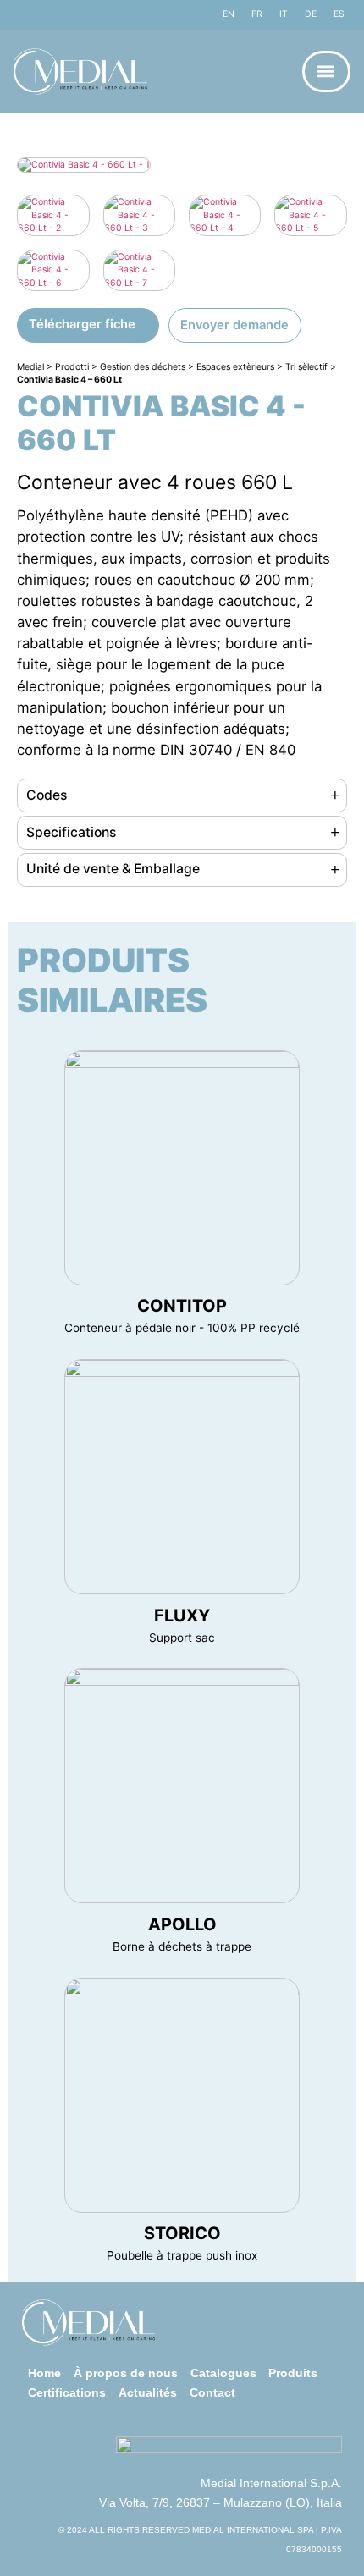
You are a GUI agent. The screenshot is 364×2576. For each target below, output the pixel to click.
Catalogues (223, 2373)
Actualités (148, 2393)
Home (44, 2373)
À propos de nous (126, 2373)
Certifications (67, 2393)
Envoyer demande (234, 325)
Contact (212, 2393)
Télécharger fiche (82, 324)
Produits (293, 2373)
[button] (326, 72)
